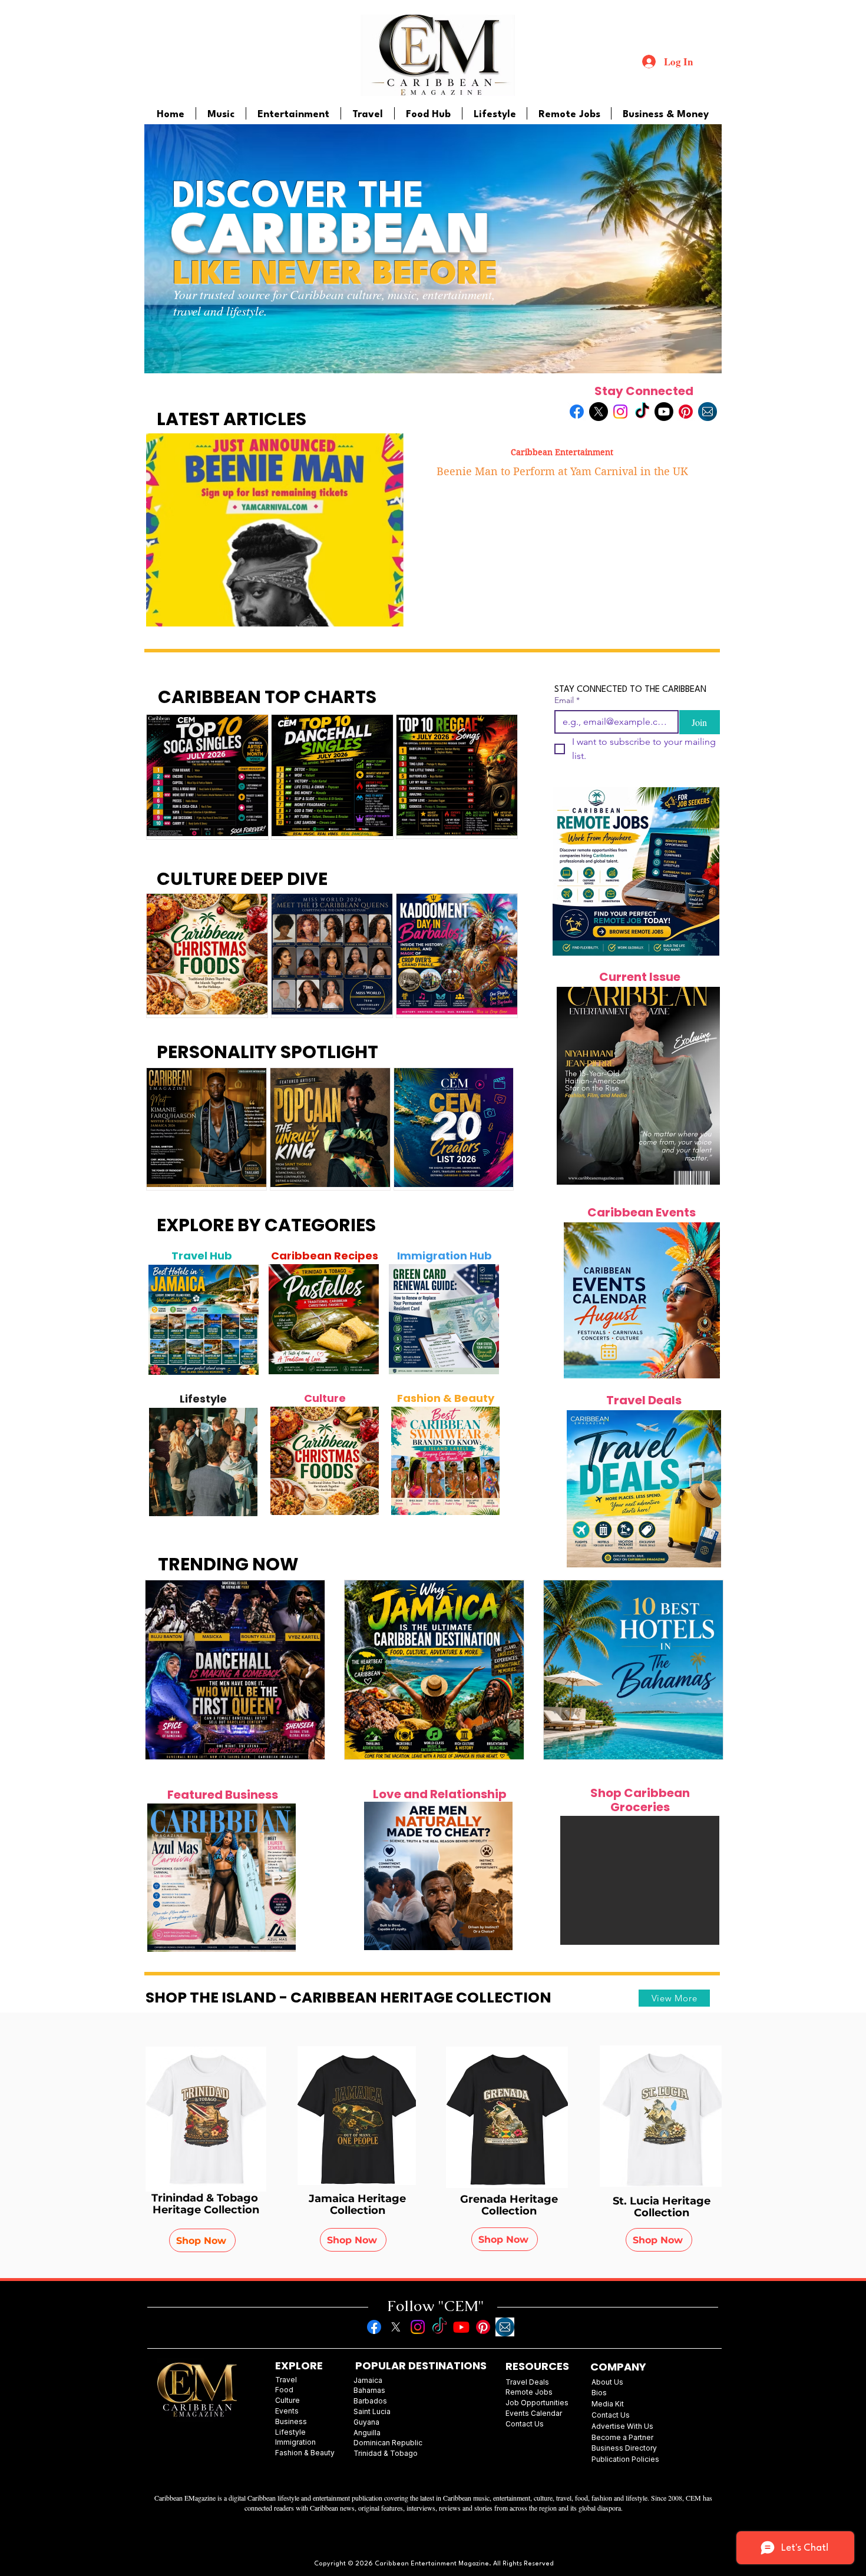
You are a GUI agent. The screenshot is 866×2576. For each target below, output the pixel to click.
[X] (599, 412)
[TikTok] (642, 412)
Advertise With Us (622, 2426)
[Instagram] (620, 412)
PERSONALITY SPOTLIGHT (267, 1052)
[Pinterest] (686, 412)
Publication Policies (625, 2459)
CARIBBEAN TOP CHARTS (267, 697)
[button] (640, 1880)
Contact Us (611, 2415)
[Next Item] (243, 1320)
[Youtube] (664, 412)
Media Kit (608, 2404)
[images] (708, 412)
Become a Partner (622, 2437)
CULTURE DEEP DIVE (242, 879)
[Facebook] (577, 412)
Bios (599, 2393)
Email (567, 700)
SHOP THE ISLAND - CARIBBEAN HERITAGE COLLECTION (348, 1998)
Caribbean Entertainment (562, 452)
